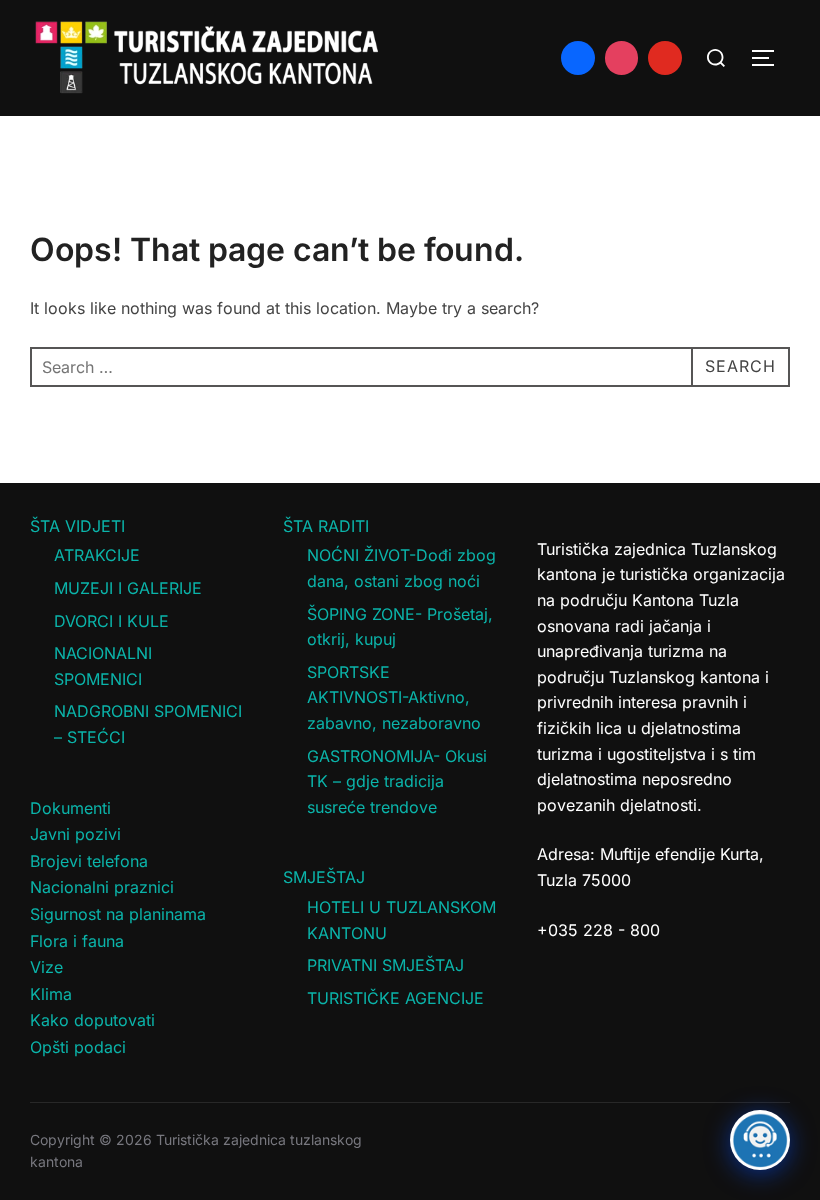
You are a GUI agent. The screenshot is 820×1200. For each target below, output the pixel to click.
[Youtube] (665, 58)
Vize (46, 967)
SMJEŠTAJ (324, 877)
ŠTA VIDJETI (77, 526)
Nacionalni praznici (102, 887)
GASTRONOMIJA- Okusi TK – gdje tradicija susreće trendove (397, 781)
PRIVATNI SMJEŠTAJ (385, 965)
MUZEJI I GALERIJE (128, 588)
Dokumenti (70, 808)
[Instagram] (622, 58)
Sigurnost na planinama (118, 914)
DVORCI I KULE (111, 621)
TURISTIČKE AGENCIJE (395, 998)
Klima (51, 994)
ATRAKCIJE (97, 555)
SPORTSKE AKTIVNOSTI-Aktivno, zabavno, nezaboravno (394, 697)
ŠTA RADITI (326, 526)
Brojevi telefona (89, 861)
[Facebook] (578, 58)
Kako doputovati (92, 1020)
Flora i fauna (77, 941)
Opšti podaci (78, 1047)
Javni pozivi (75, 834)
